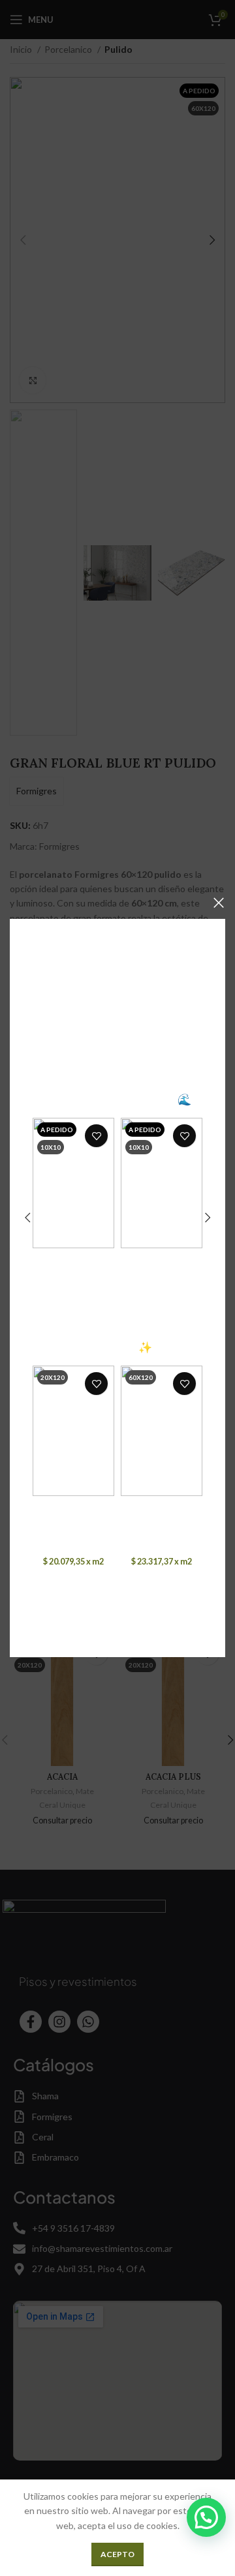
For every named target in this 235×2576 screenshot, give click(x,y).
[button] (206, 2517)
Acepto (117, 2554)
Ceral (73, 1298)
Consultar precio (73, 1313)
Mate (96, 1532)
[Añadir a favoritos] (96, 1136)
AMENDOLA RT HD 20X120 (74, 1512)
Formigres (73, 1547)
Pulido (184, 1532)
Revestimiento (73, 1273)
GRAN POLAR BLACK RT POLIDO (162, 1512)
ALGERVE (73, 1259)
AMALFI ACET (162, 1259)
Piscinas (74, 1284)
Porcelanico (63, 1532)
